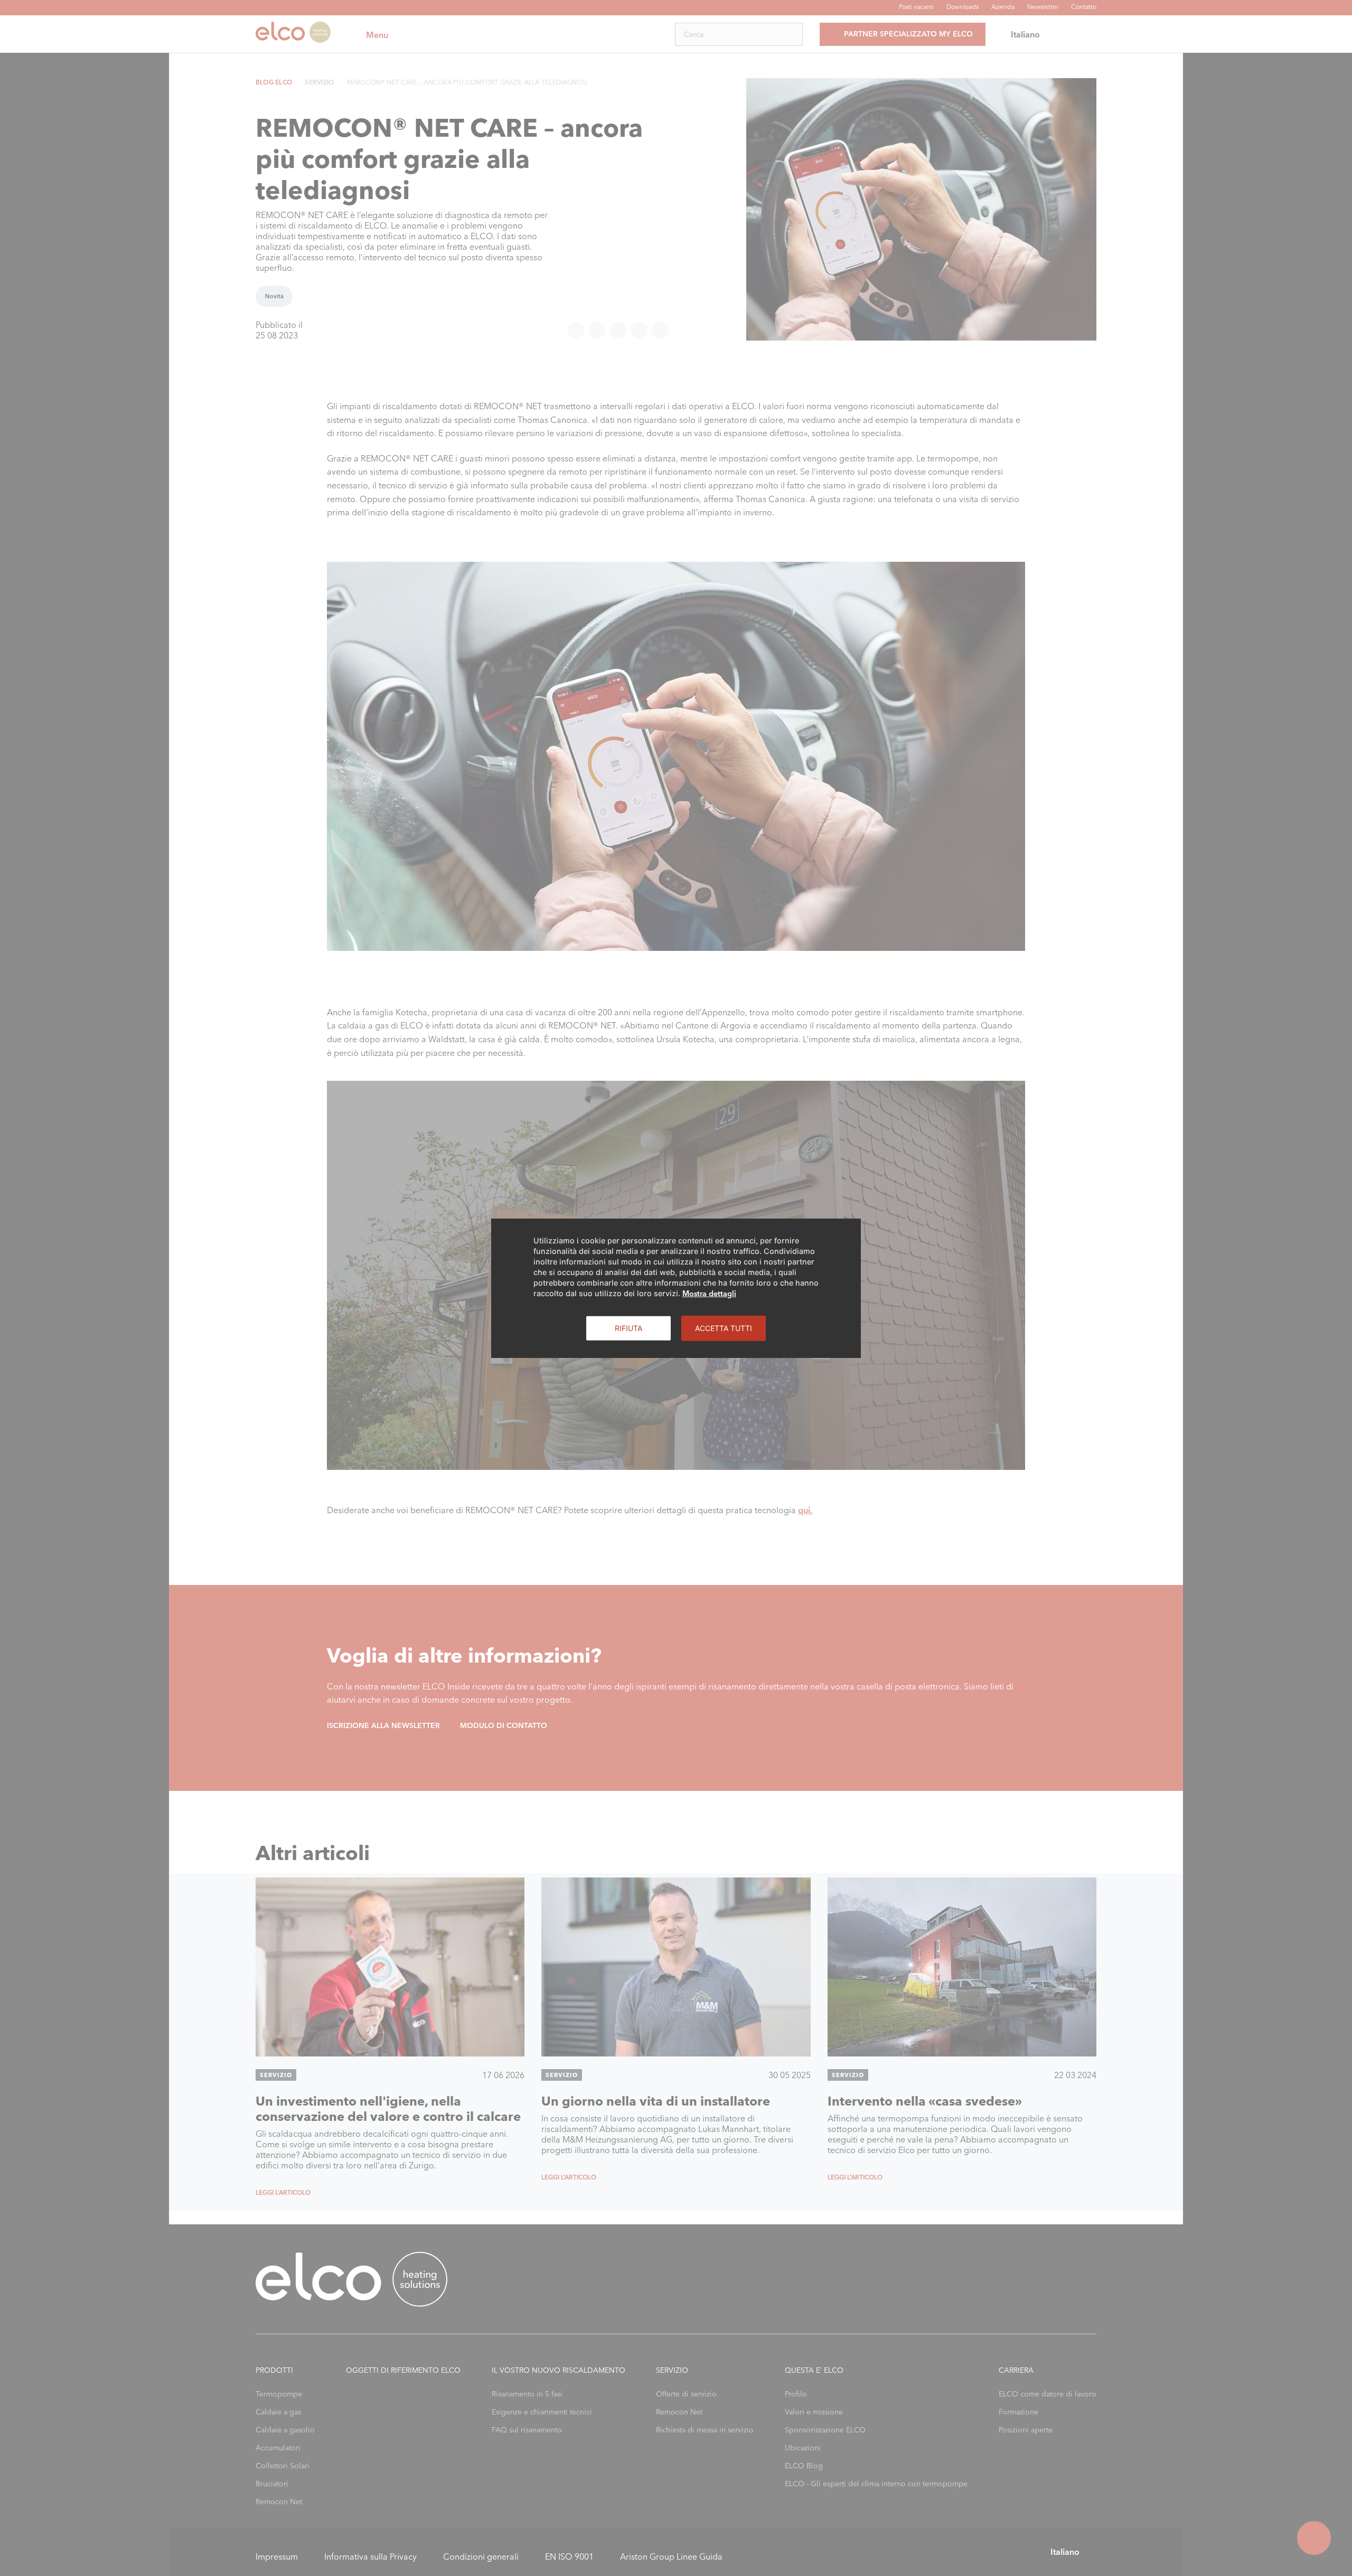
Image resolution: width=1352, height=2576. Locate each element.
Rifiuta (628, 1328)
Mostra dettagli (709, 1293)
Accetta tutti (724, 1328)
